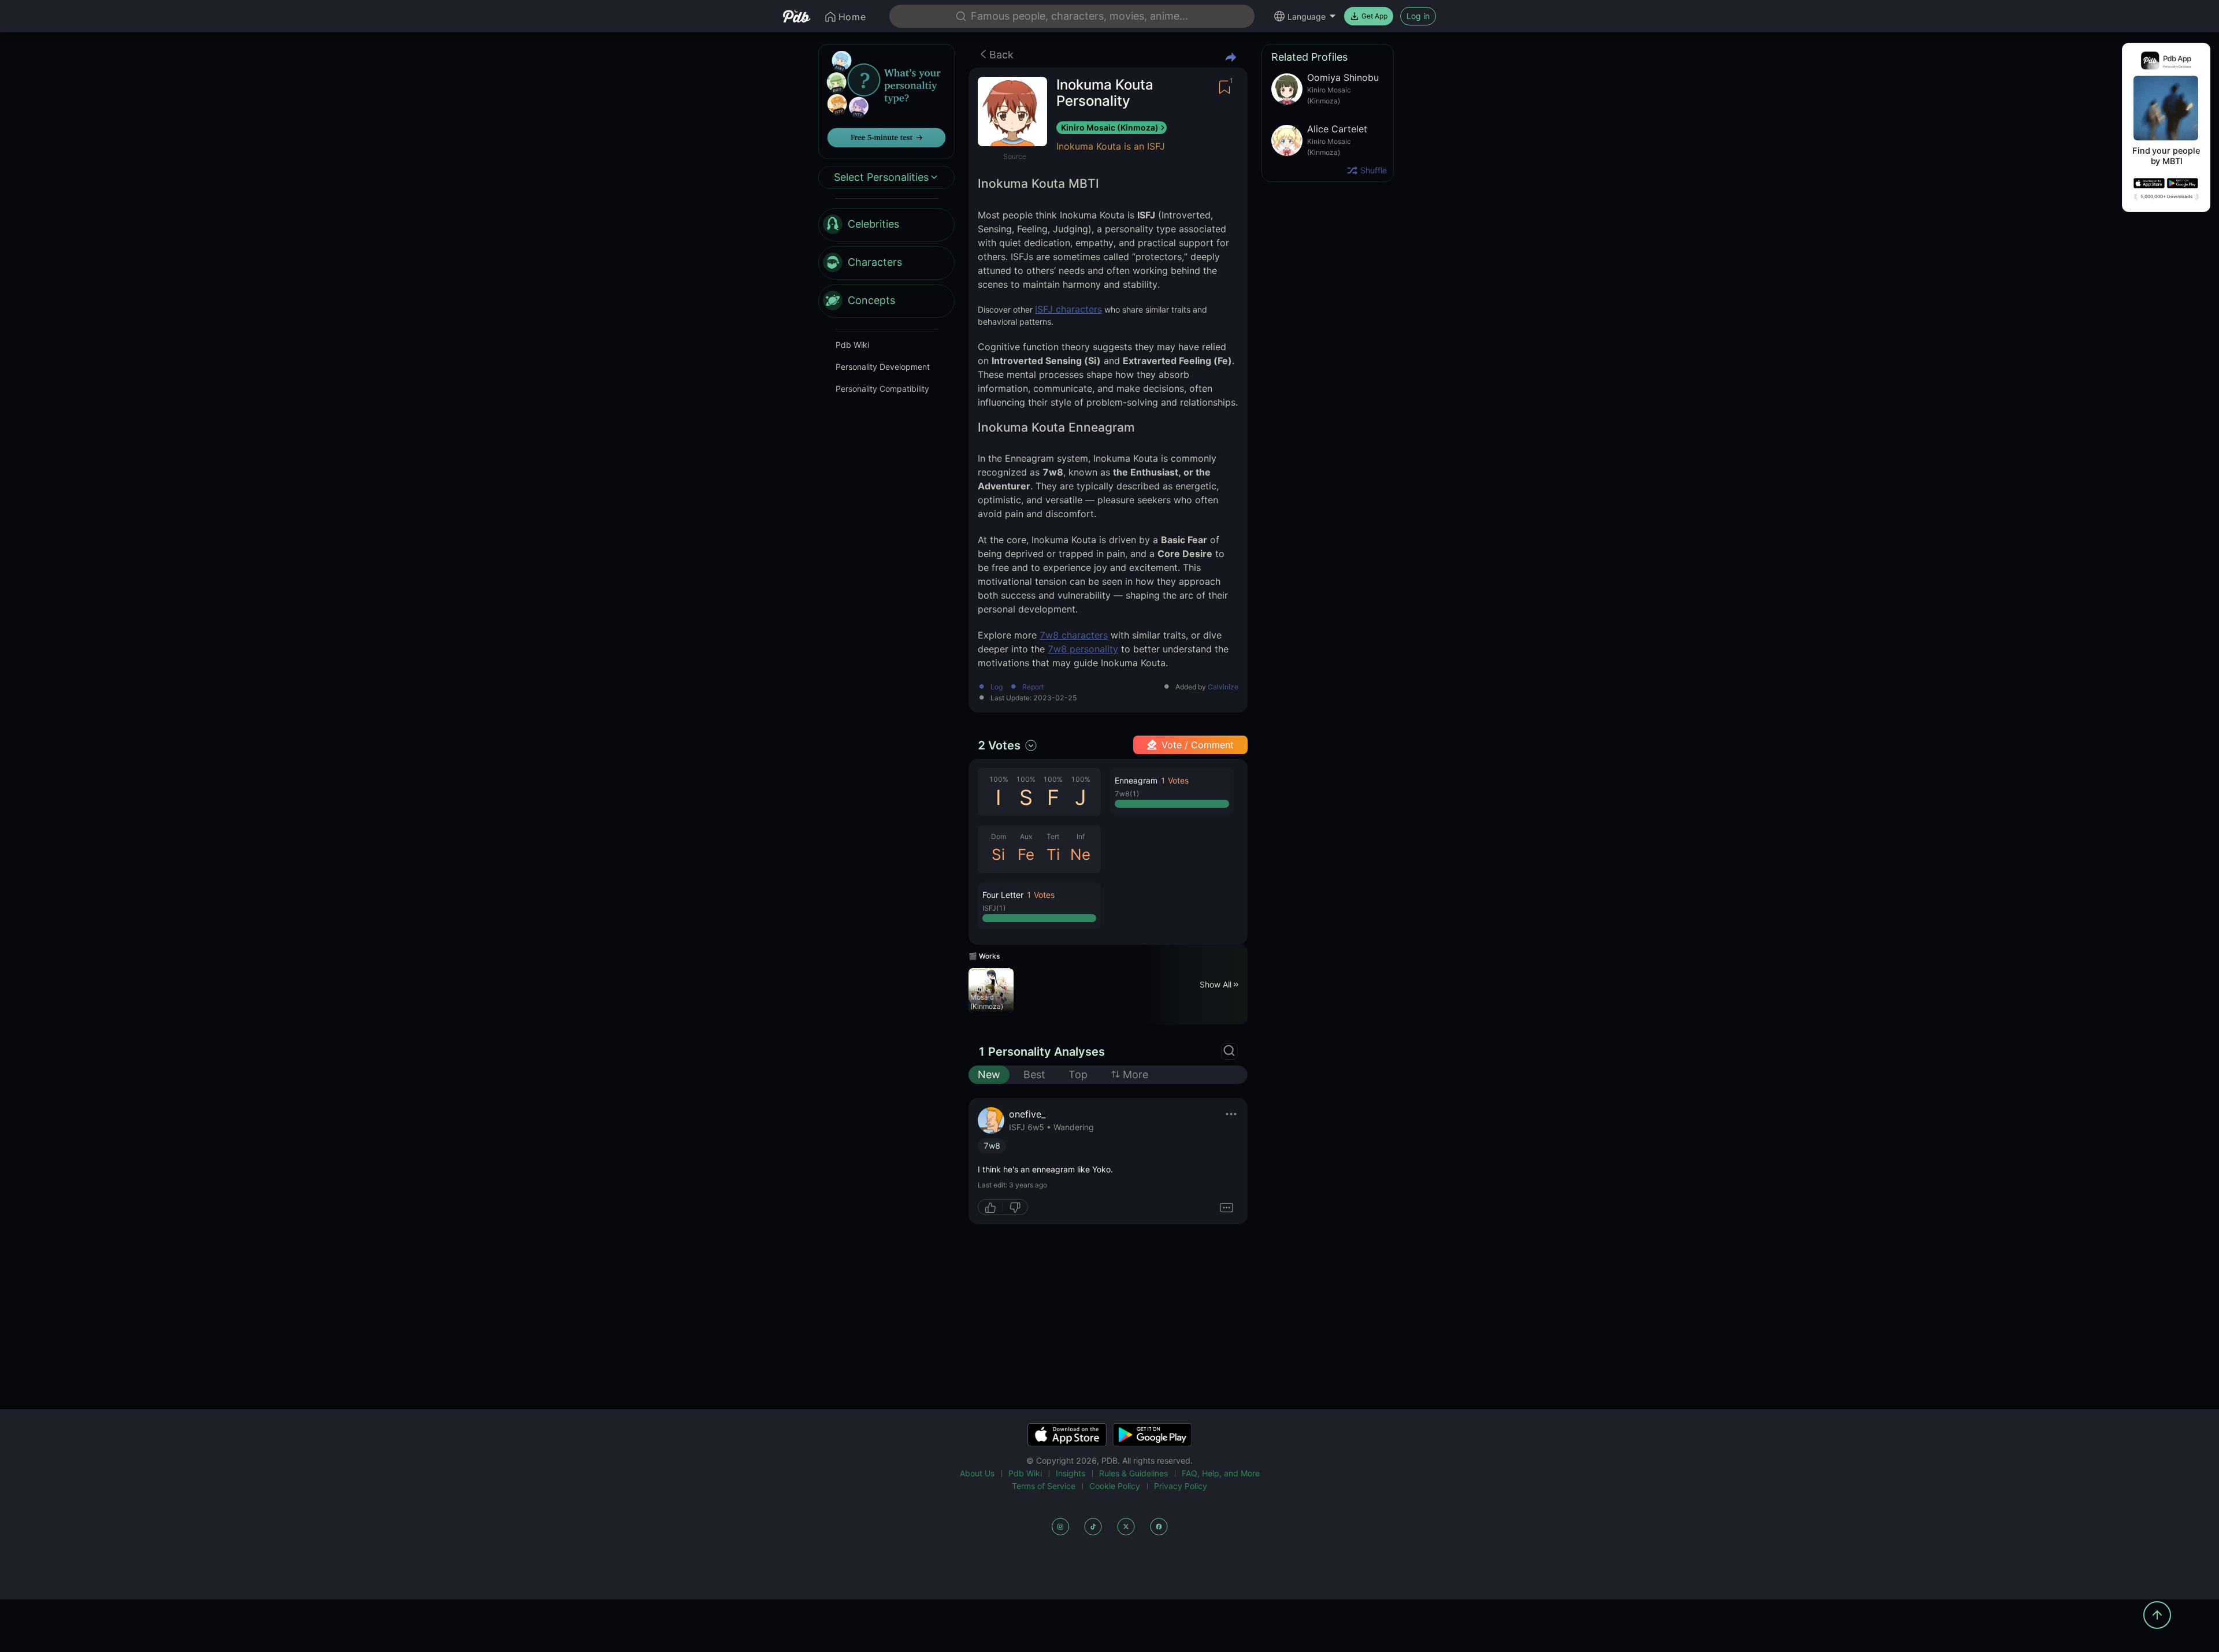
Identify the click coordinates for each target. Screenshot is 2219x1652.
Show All (1216, 984)
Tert (1053, 836)
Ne (1080, 854)
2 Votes (999, 745)
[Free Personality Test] (886, 100)
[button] (1039, 905)
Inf (1081, 836)
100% (999, 779)
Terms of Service (1044, 1486)
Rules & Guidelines (1133, 1473)
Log (997, 687)
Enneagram (1136, 780)
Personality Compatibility (882, 389)
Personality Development (883, 367)
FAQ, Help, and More (1221, 1473)
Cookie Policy (1115, 1486)
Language (1307, 16)
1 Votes (1040, 895)
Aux (1026, 836)
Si (998, 854)
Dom (999, 836)
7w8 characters (1074, 635)
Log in (1418, 16)
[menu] (886, 263)
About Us (977, 1473)
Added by (1207, 687)
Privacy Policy (1181, 1486)
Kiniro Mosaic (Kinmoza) (1110, 127)
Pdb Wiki (852, 345)
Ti (1053, 854)
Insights (1070, 1473)
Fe (1026, 854)
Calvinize (1223, 687)
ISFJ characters (1068, 309)
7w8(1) (1127, 794)
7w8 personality (1083, 649)
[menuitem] (886, 225)
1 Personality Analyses (1041, 1052)
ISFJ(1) (994, 908)
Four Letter (1003, 895)
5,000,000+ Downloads (2166, 196)
